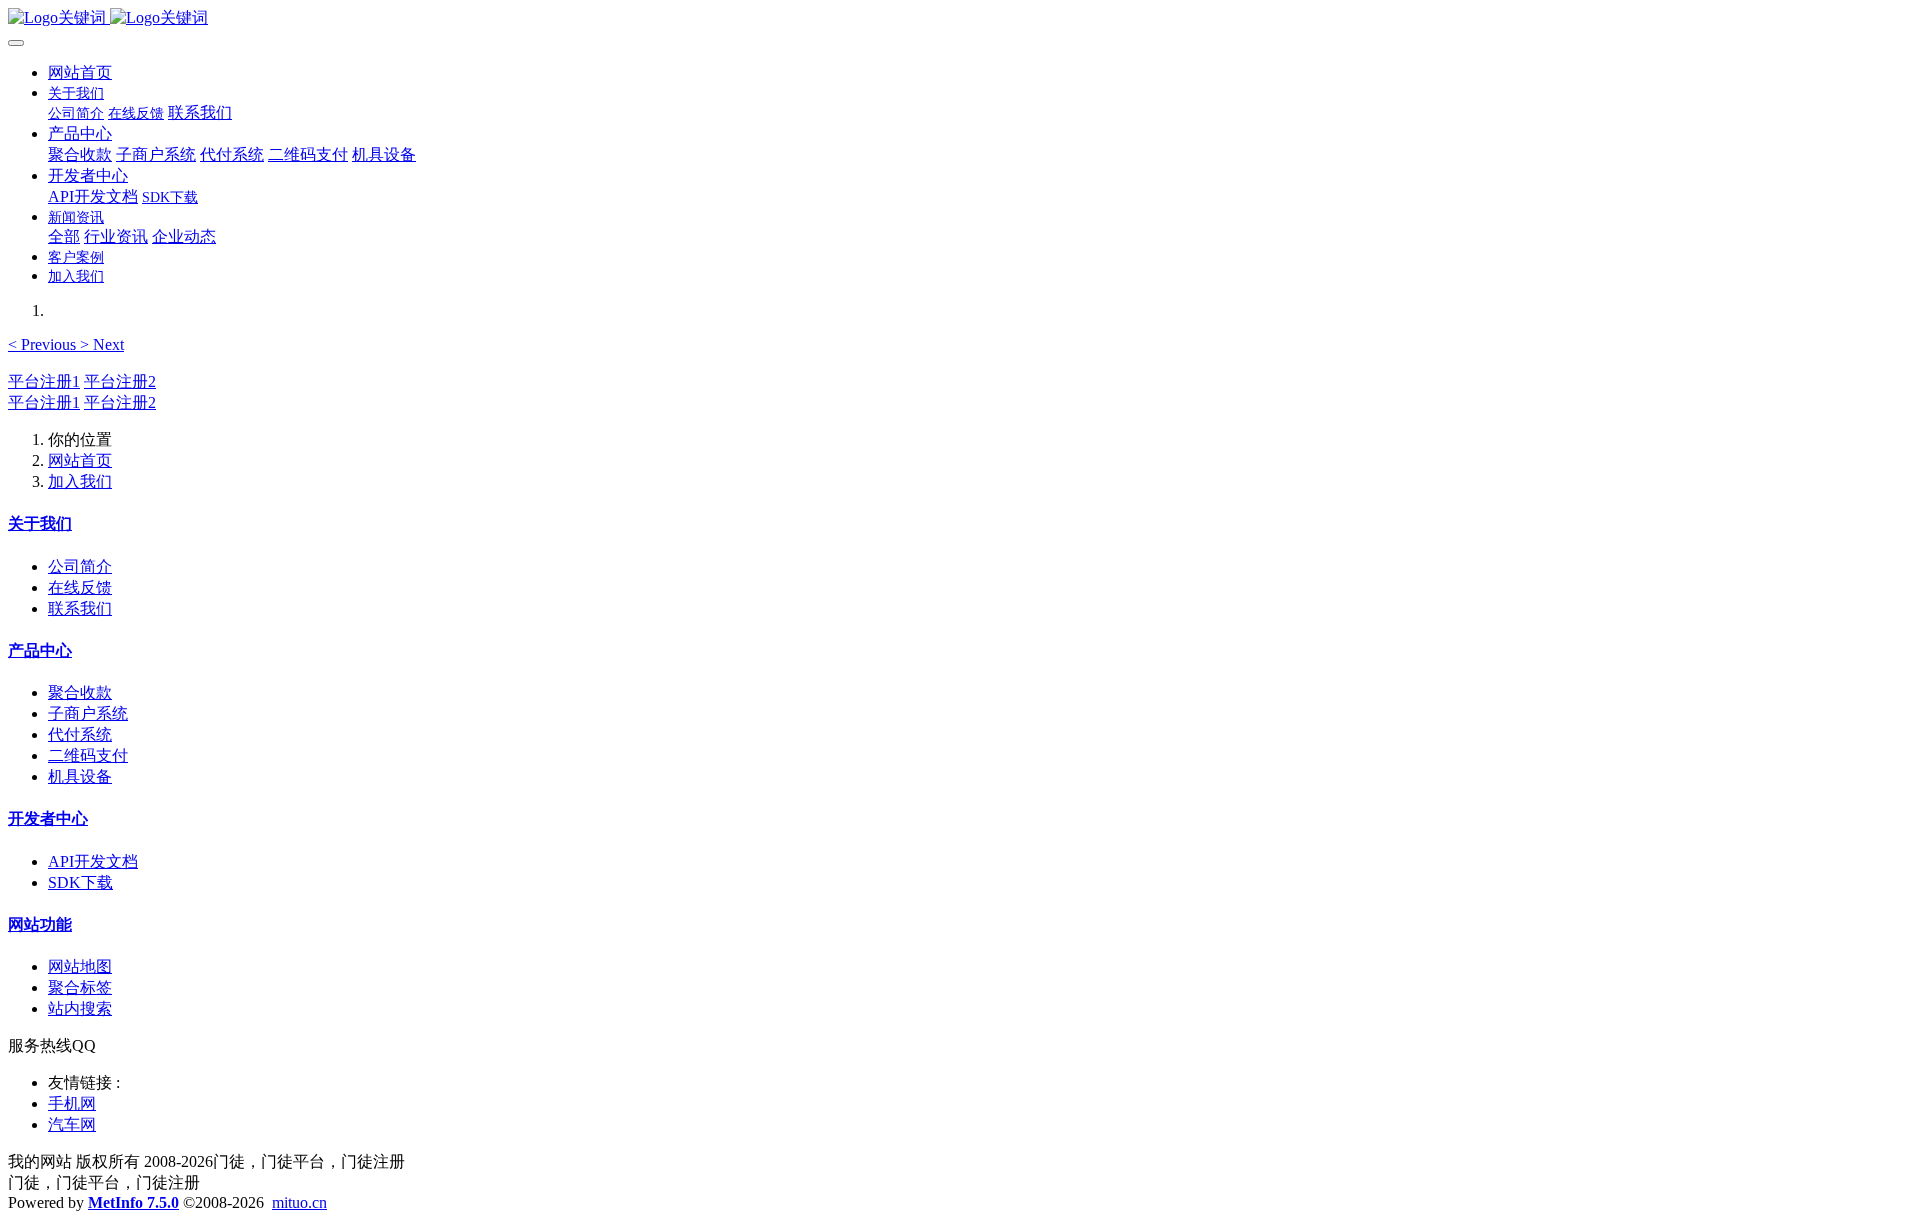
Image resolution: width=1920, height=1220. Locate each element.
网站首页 (80, 72)
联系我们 (80, 608)
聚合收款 (80, 692)
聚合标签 (80, 987)
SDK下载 (80, 882)
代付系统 (80, 734)
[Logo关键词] (960, 18)
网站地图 (80, 966)
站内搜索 (80, 1008)
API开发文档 (93, 861)
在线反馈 (80, 587)
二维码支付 (88, 755)
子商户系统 (88, 713)
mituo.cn (299, 1202)
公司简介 (80, 566)
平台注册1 (44, 381)
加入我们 (80, 481)
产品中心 (40, 650)
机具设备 (80, 776)
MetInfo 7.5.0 (133, 1202)
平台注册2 (120, 381)
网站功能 (40, 924)
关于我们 (40, 523)
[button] (44, 344)
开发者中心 (48, 818)
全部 (64, 236)
